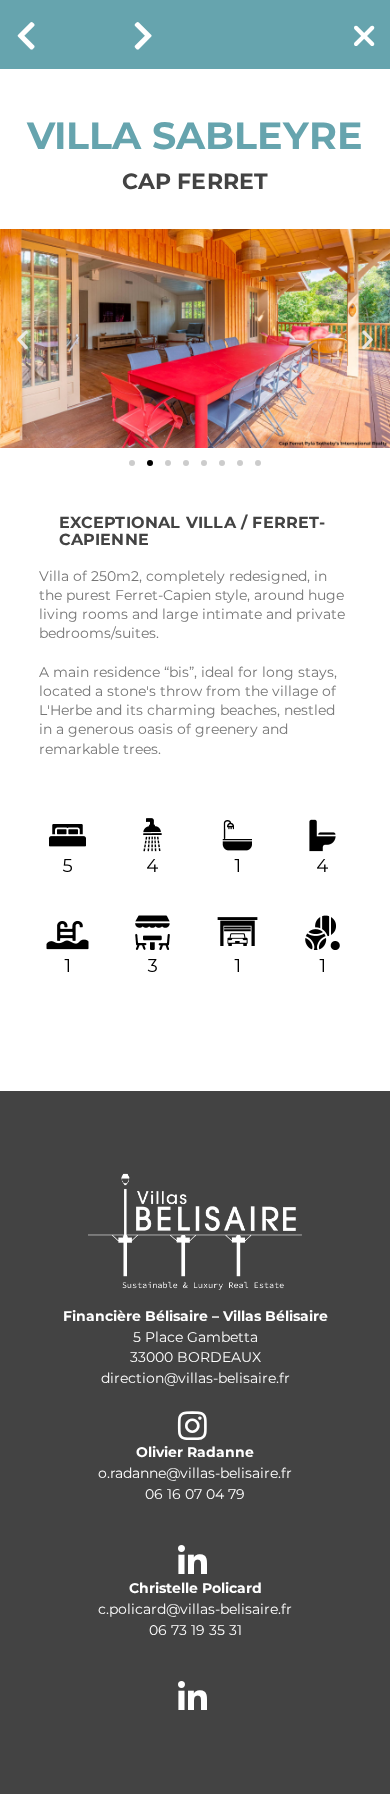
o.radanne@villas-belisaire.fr (195, 1473)
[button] (22, 338)
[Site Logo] (195, 1232)
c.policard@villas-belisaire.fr (195, 1609)
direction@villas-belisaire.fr (195, 1378)
